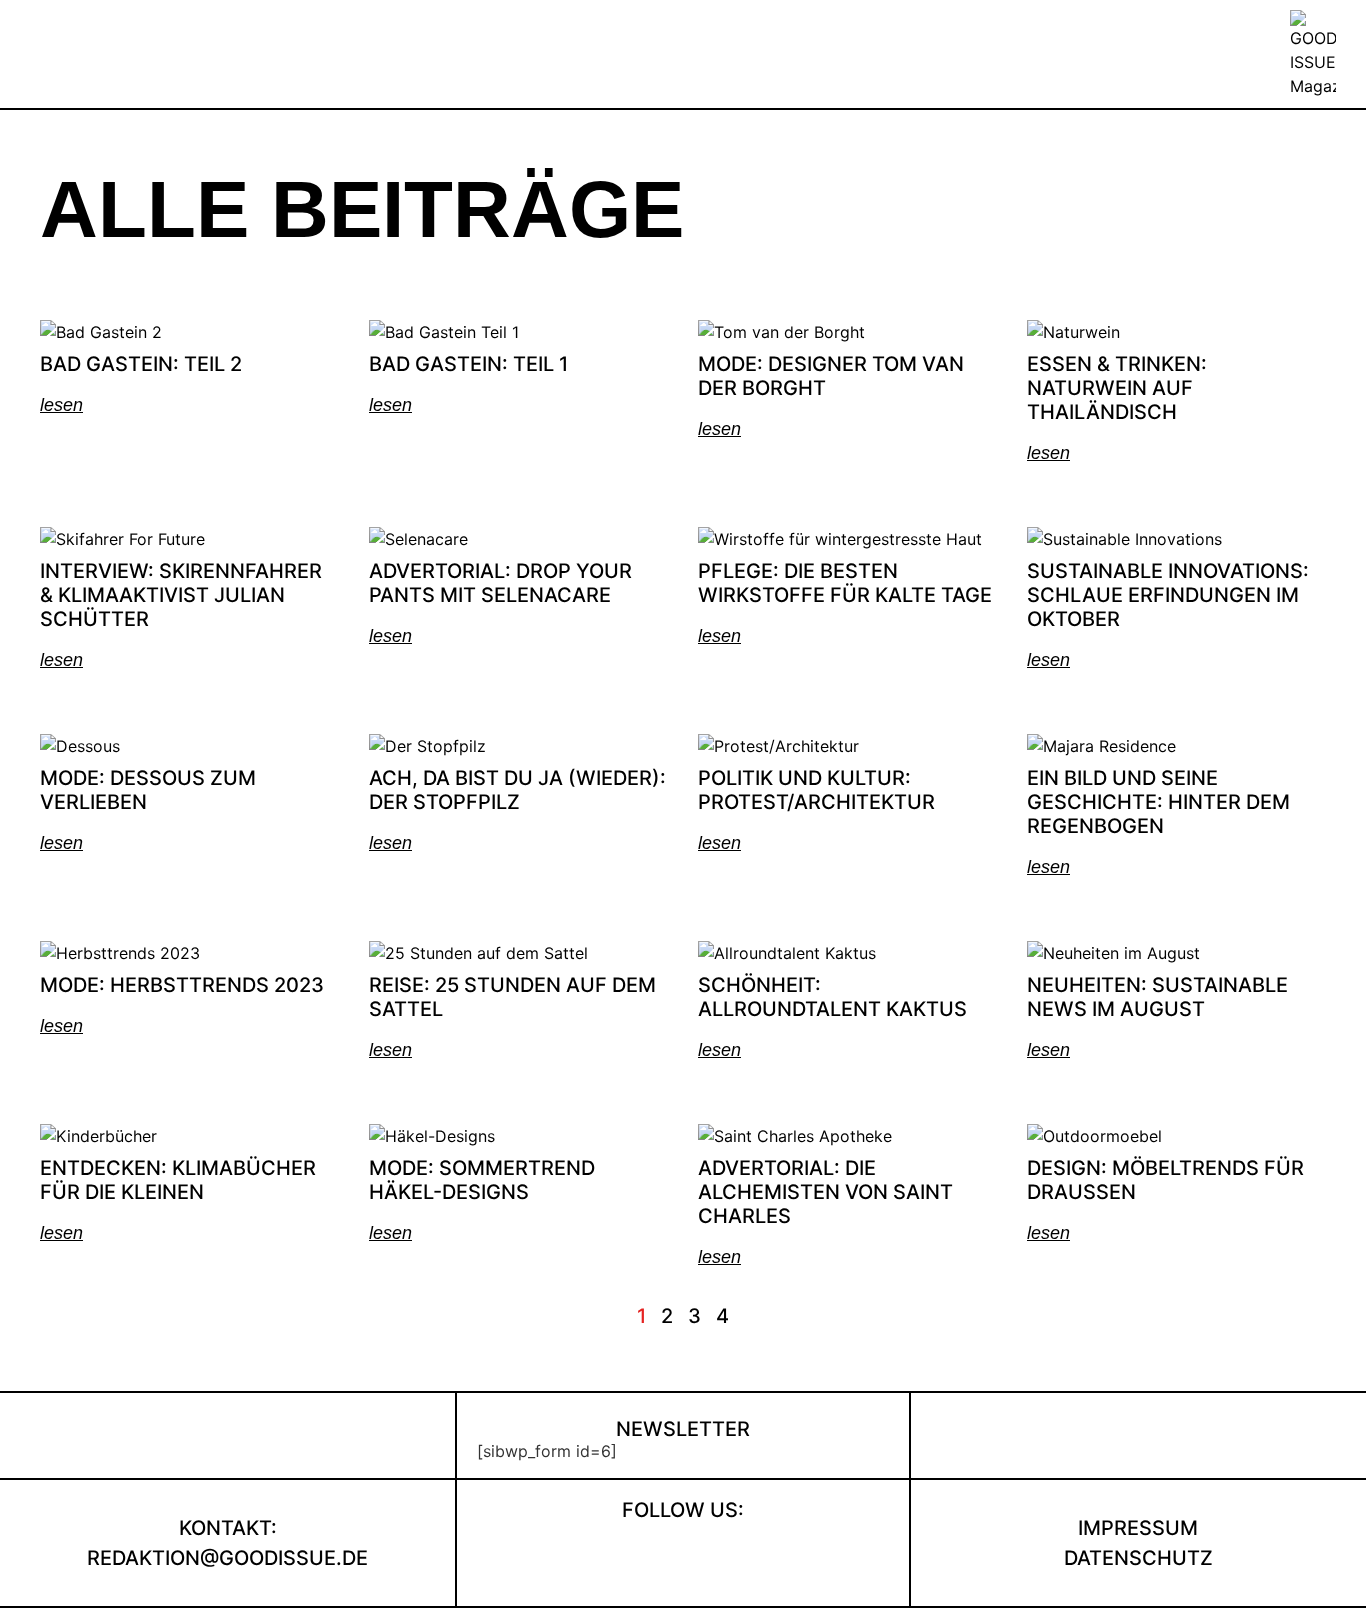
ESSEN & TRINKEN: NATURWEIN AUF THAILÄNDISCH (1117, 388)
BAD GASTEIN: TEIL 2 (141, 364)
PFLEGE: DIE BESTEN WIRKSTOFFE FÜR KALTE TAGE (845, 583)
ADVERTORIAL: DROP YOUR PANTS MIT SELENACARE (500, 583)
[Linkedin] (715, 1555)
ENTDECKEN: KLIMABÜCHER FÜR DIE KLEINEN (178, 1180)
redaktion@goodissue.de (227, 1558)
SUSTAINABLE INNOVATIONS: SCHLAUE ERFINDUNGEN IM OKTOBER (1168, 595)
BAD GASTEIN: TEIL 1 (468, 364)
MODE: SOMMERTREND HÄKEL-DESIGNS (482, 1180)
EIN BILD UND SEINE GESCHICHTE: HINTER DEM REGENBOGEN (1158, 802)
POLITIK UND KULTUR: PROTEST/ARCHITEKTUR (816, 790)
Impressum (1138, 1528)
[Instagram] (650, 1555)
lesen (61, 405)
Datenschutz (1138, 1558)
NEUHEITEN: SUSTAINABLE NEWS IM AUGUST (1157, 997)
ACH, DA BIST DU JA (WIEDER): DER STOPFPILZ (517, 790)
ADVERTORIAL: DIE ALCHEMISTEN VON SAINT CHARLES (825, 1192)
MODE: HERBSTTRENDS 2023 (182, 985)
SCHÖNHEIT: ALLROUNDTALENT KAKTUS (832, 997)
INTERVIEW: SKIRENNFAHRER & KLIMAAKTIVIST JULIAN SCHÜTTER (181, 595)
